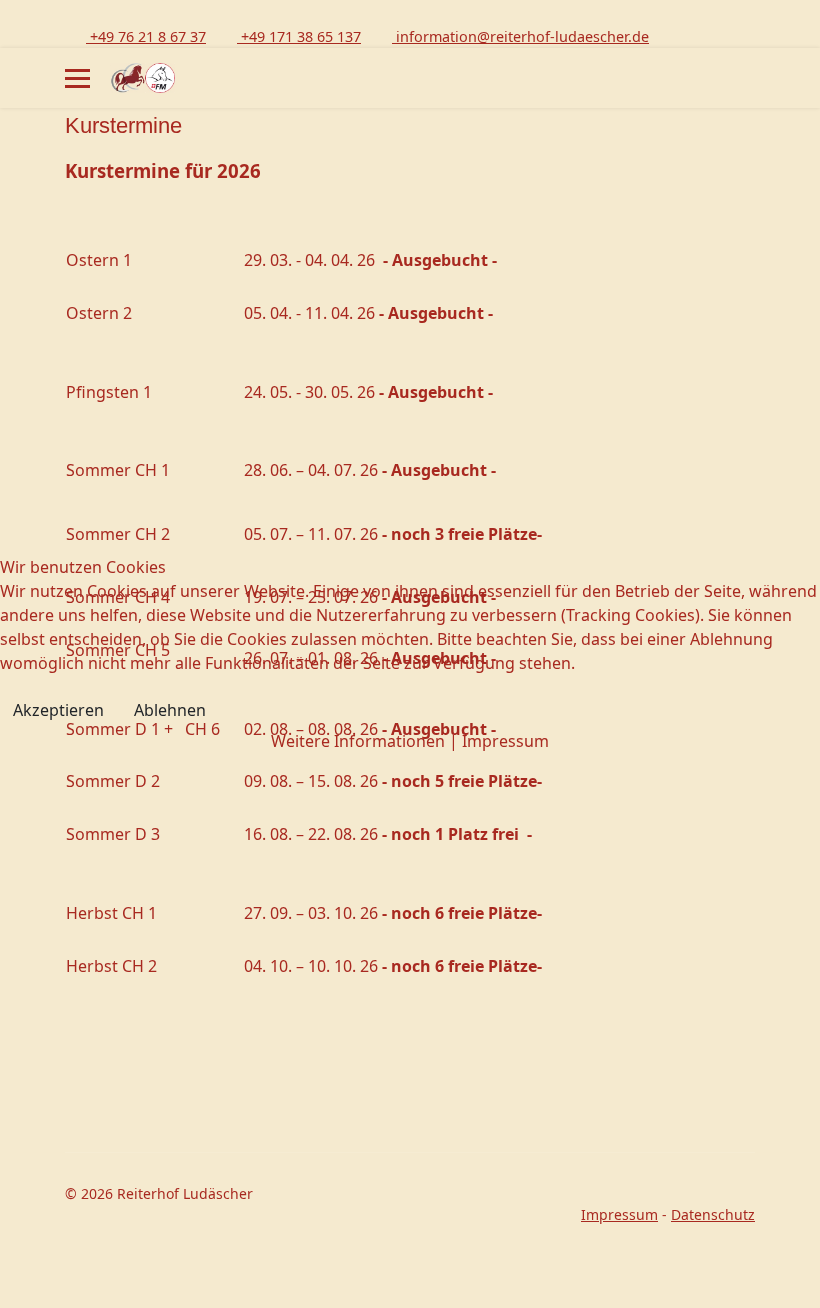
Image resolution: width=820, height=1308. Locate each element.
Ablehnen (170, 710)
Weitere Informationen (358, 741)
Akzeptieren (58, 710)
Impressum (505, 741)
